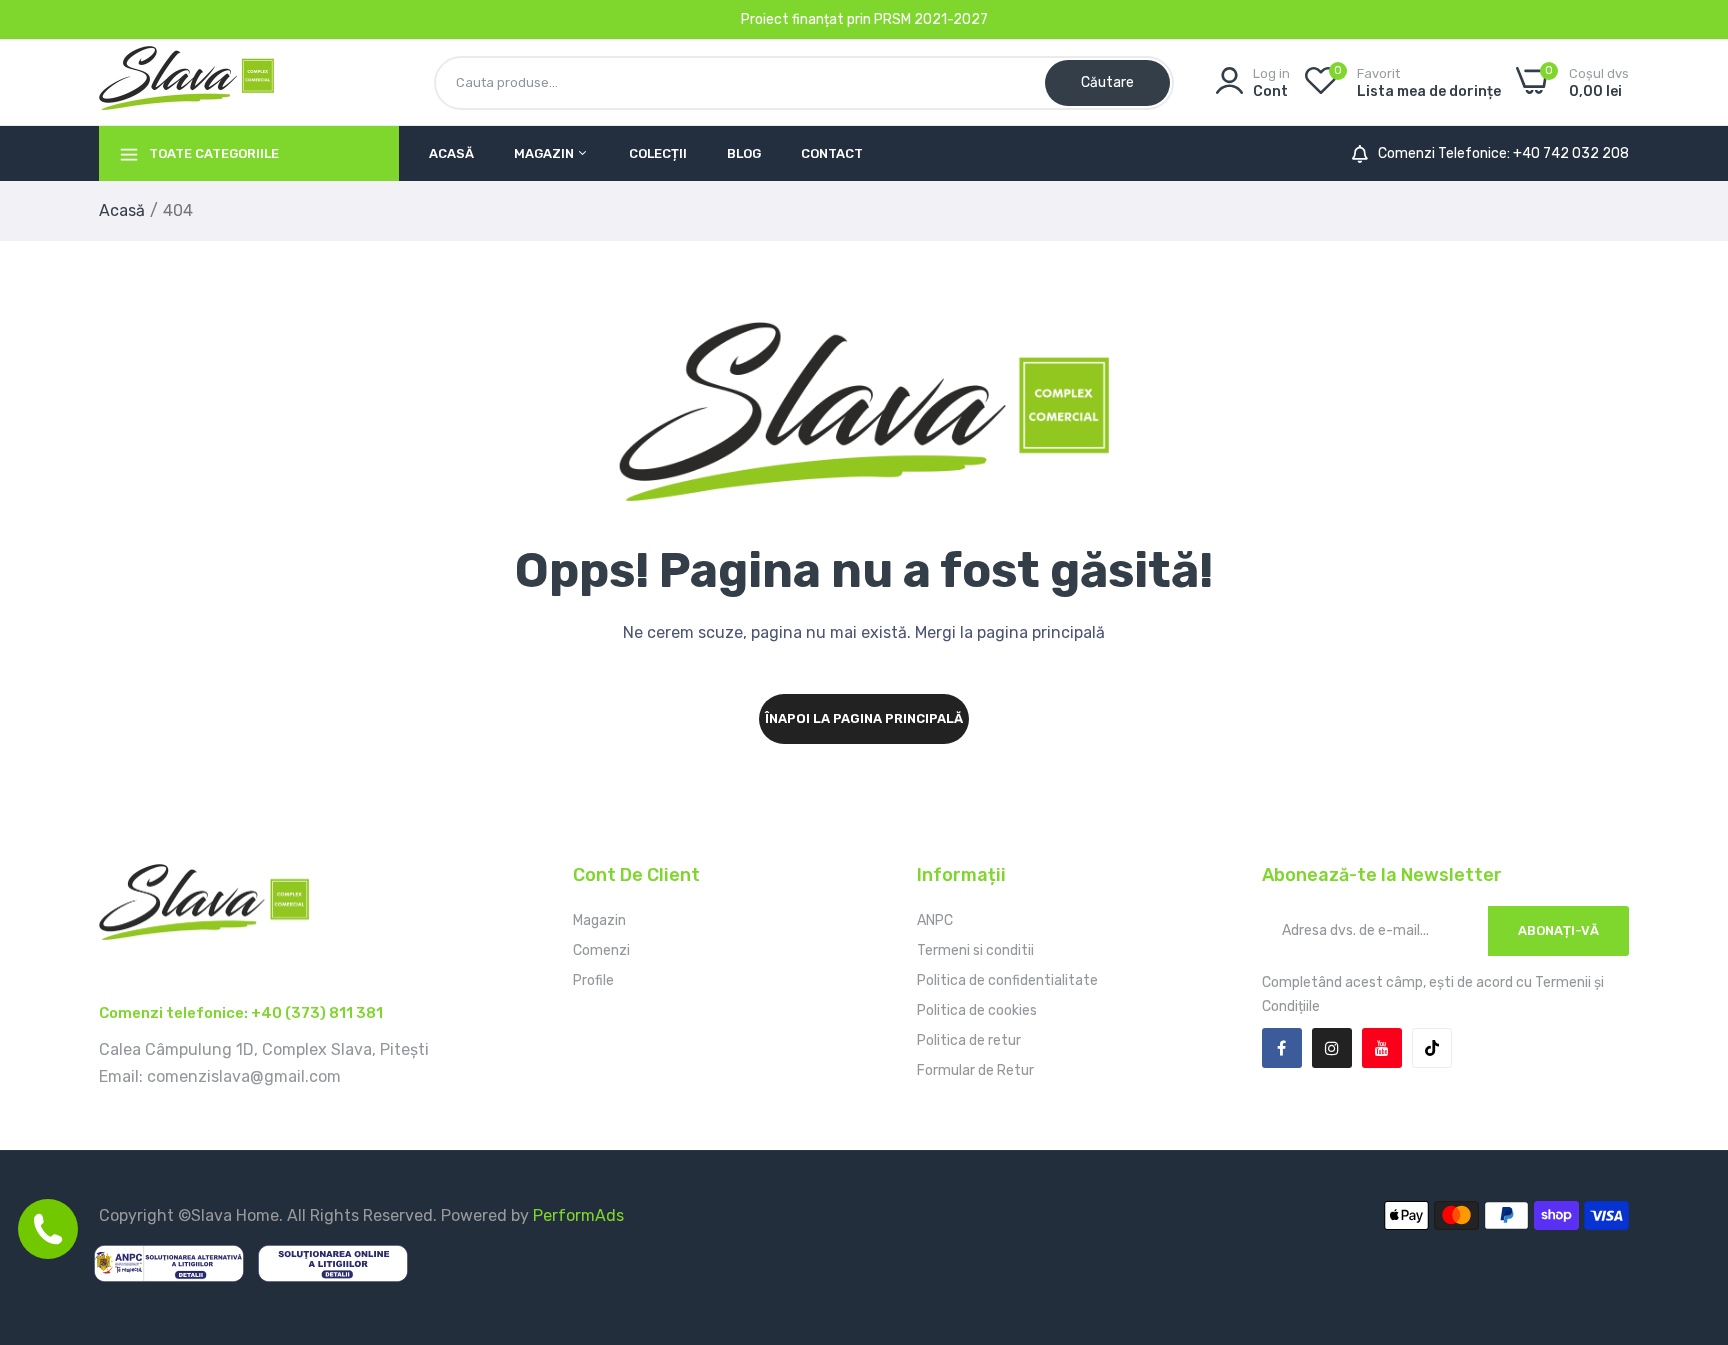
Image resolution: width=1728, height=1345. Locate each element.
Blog (744, 153)
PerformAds (578, 1215)
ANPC (935, 920)
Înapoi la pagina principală (864, 718)
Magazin (545, 153)
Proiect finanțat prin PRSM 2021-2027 (864, 19)
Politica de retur (969, 1040)
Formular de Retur (975, 1070)
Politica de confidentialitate (1007, 980)
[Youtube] (1382, 1048)
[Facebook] (1282, 1048)
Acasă (451, 153)
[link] (1688, 1200)
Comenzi (601, 950)
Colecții (658, 153)
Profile (593, 980)
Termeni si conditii (975, 950)
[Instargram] (1332, 1048)
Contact (832, 153)
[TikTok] (1432, 1048)
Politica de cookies (977, 1010)
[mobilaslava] (186, 82)
